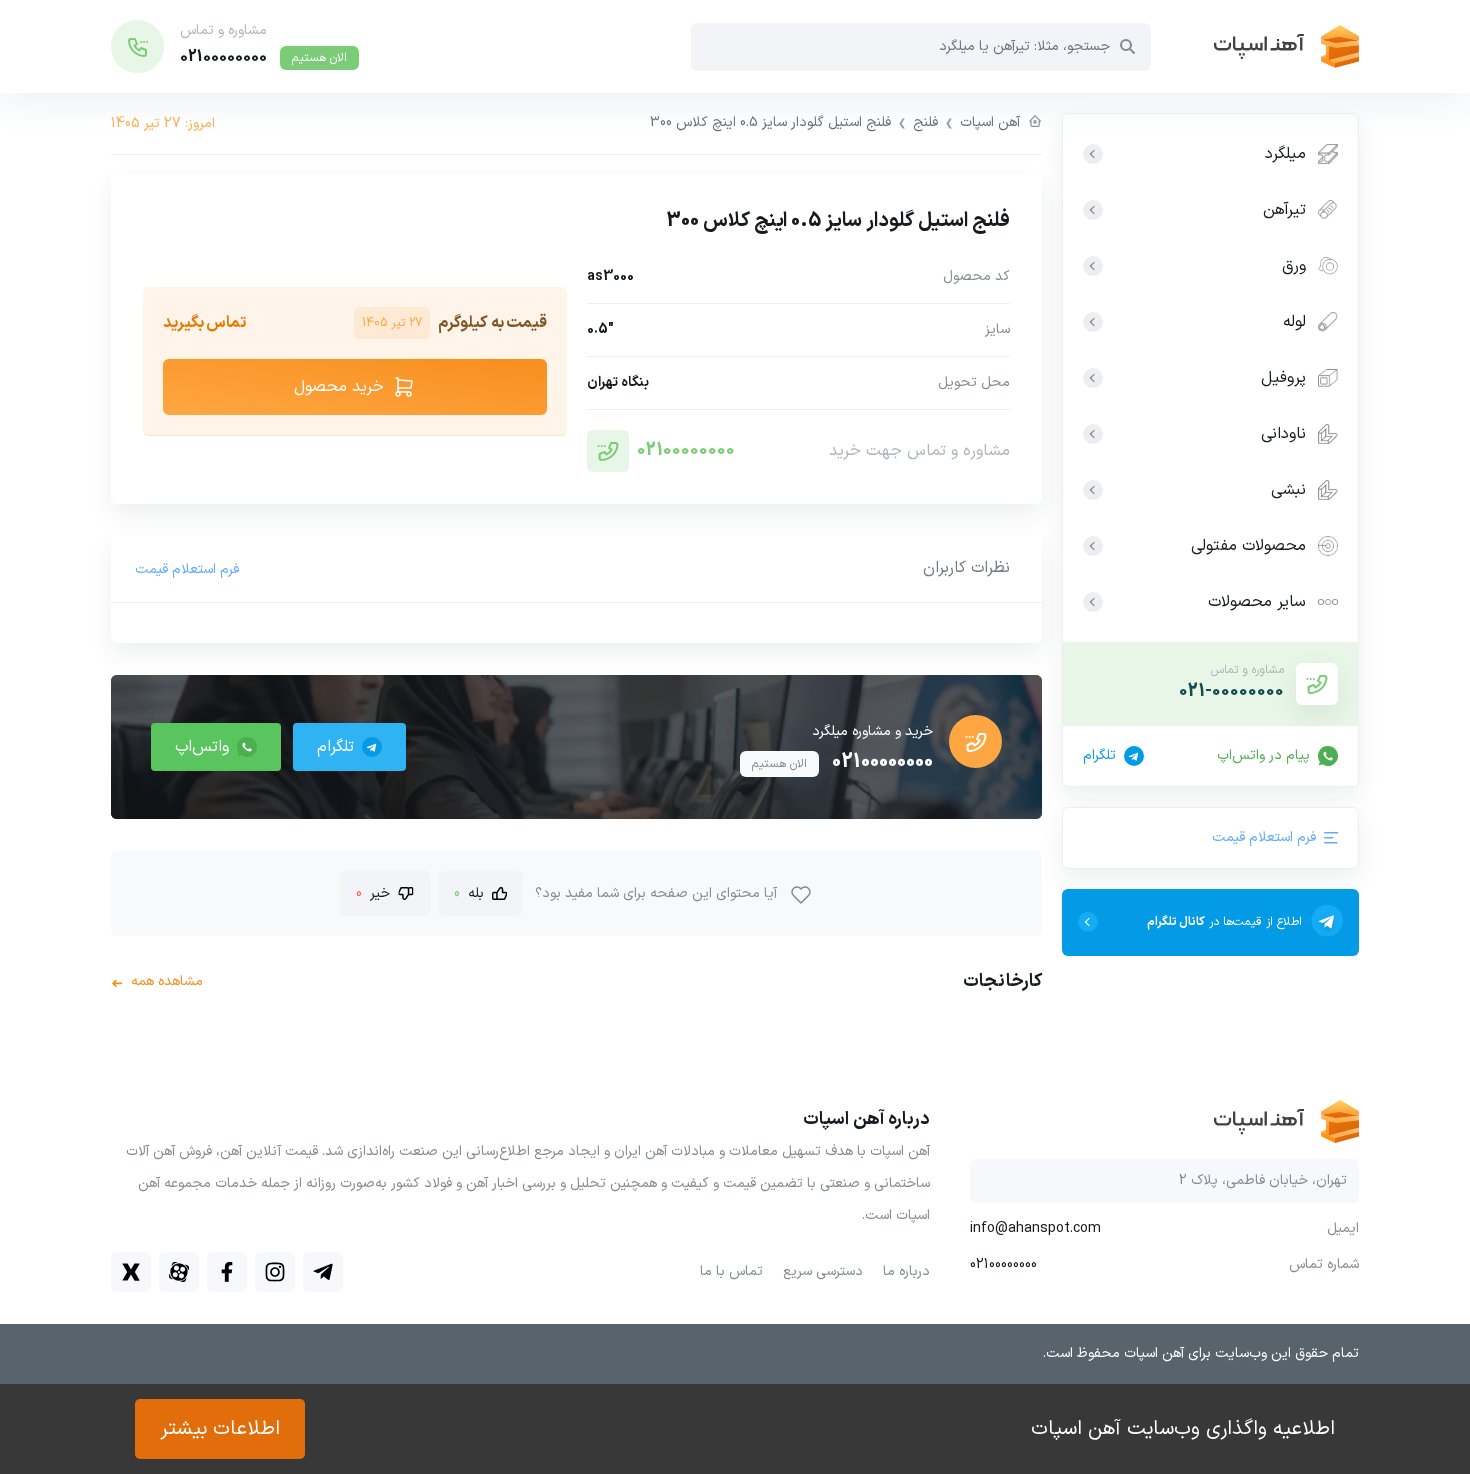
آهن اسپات (990, 122)
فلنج (925, 122)
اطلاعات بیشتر (220, 1429)
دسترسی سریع (823, 1271)
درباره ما (906, 1271)
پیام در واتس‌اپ (1263, 756)
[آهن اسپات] (1255, 46)
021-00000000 (1231, 691)
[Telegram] (323, 1272)
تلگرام (1099, 756)
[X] (131, 1272)
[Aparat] (179, 1272)
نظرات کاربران (966, 568)
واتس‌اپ (202, 747)
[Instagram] (275, 1272)
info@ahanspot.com (1035, 1229)
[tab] (966, 569)
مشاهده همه (157, 982)
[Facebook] (227, 1272)
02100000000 (686, 450)
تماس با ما (731, 1271)
